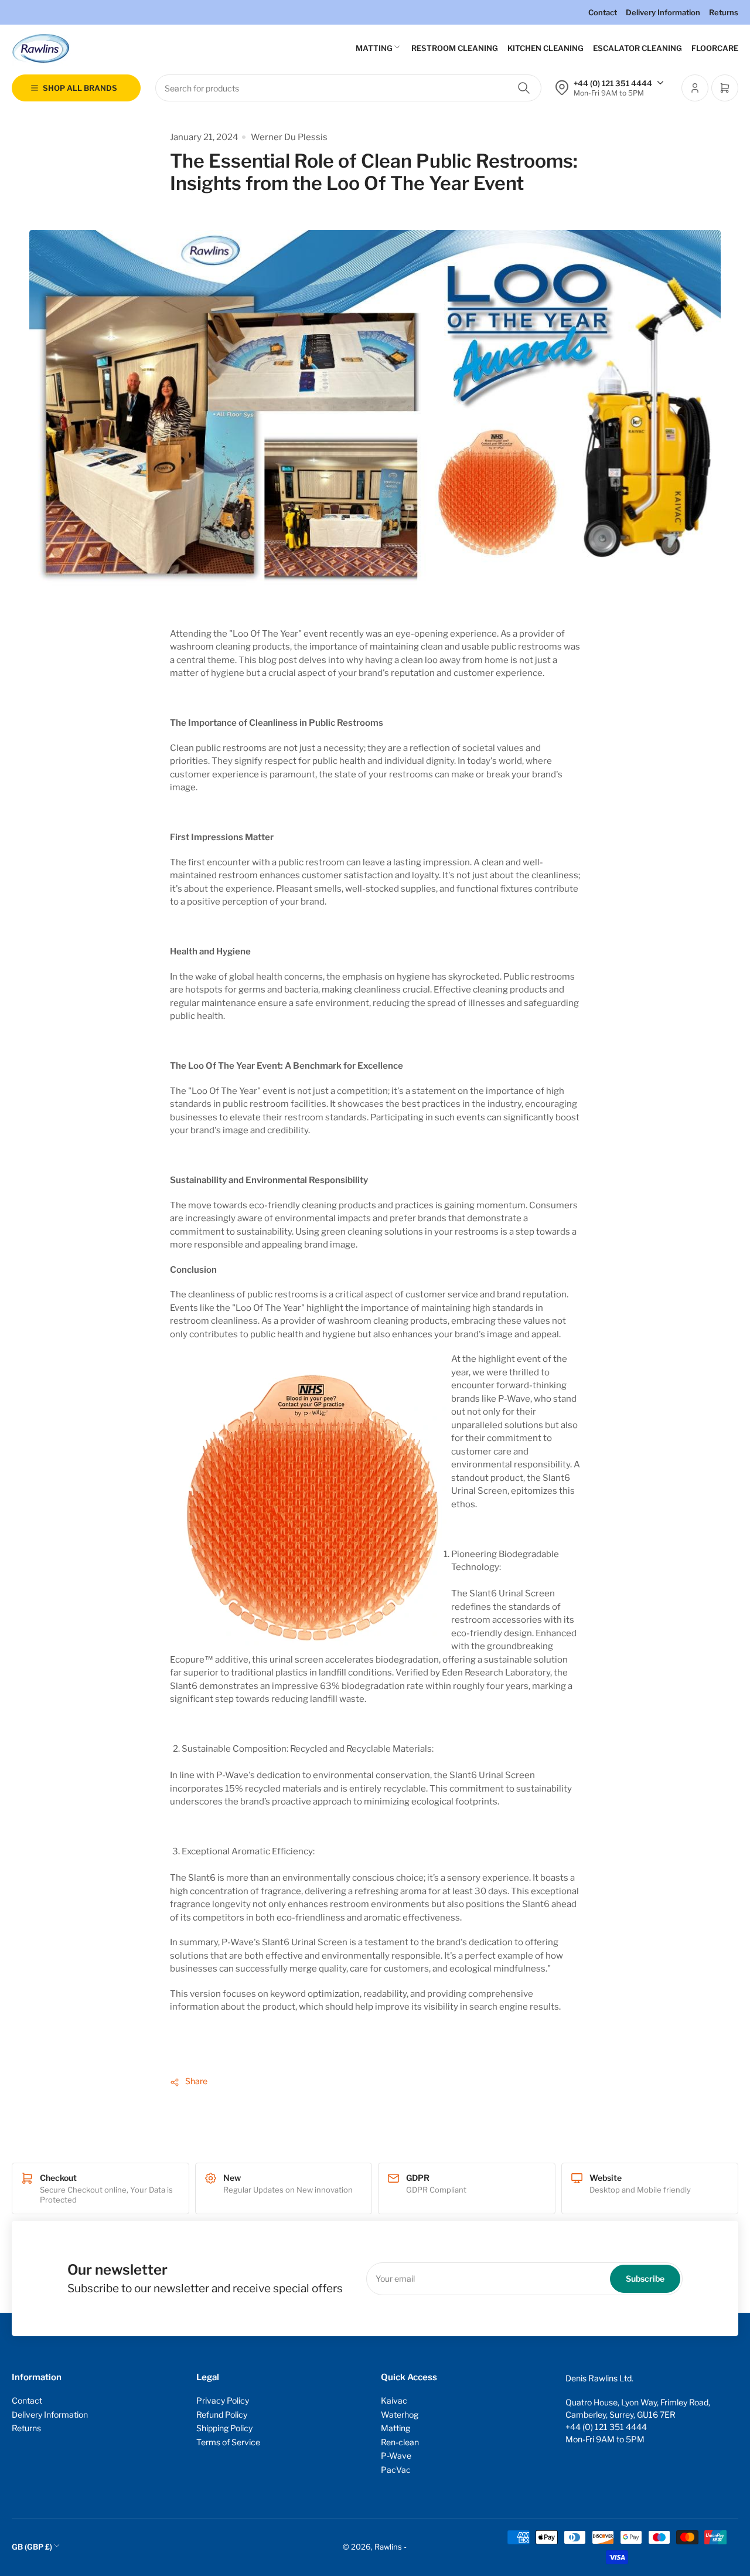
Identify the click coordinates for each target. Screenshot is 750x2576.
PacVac (396, 2470)
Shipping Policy (224, 2428)
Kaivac (394, 2400)
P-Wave (396, 2456)
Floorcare (715, 48)
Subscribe (645, 2278)
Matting (374, 48)
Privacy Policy (223, 2400)
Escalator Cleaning (637, 48)
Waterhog (400, 2414)
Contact (603, 12)
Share (196, 2081)
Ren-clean (400, 2442)
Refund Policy (222, 2414)
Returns (724, 12)
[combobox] (348, 88)
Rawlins (388, 2547)
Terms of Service (228, 2442)
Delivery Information (663, 12)
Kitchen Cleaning (546, 48)
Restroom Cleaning (455, 48)
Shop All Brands (80, 88)
